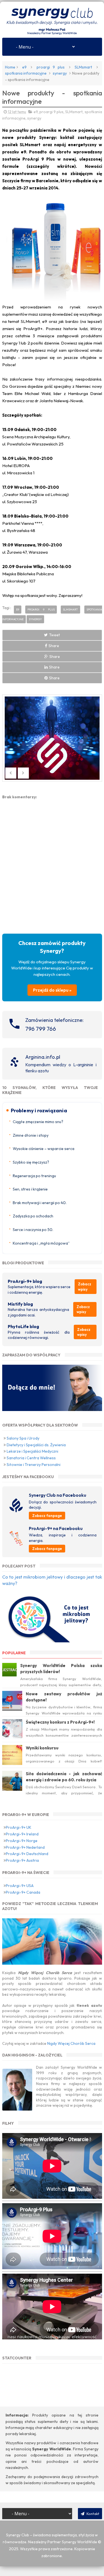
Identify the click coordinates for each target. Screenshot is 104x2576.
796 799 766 (41, 1029)
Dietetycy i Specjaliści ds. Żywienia (36, 1445)
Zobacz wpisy (85, 1286)
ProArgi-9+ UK (19, 1827)
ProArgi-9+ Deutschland (27, 1854)
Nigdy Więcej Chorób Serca (71, 2043)
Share (54, 646)
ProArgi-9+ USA (20, 1886)
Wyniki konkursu (42, 1748)
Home (10, 67)
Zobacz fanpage (47, 1516)
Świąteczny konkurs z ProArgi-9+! (60, 1722)
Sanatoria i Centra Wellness (31, 1458)
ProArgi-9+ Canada (23, 1892)
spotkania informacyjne (26, 73)
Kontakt (92, 2514)
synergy (60, 73)
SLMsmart (83, 67)
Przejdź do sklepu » (52, 990)
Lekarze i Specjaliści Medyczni (32, 1451)
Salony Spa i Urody (23, 1438)
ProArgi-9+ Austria (22, 1860)
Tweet (54, 635)
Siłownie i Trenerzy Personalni (34, 1465)
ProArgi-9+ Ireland (22, 1834)
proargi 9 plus (51, 67)
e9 (24, 67)
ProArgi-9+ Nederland (25, 1847)
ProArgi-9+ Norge (22, 1841)
